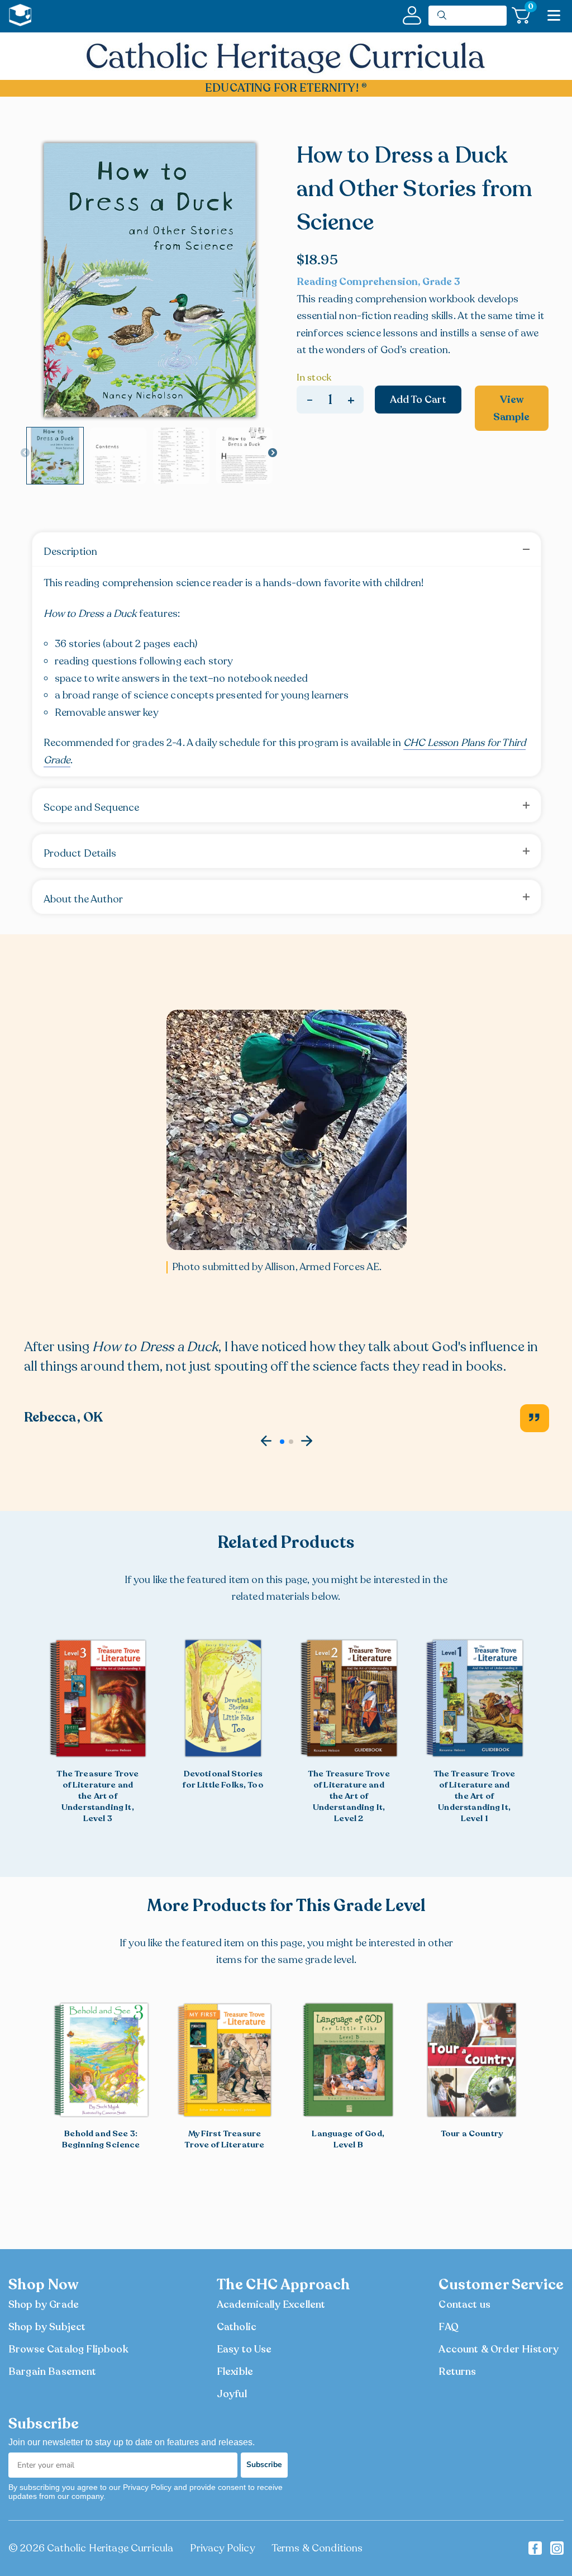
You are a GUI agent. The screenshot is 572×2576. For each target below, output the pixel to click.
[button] (266, 1441)
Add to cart (418, 400)
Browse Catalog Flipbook (68, 2349)
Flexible (235, 2371)
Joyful (232, 2394)
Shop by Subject (47, 2327)
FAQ (448, 2327)
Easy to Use (244, 2349)
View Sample (511, 408)
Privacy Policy (222, 2548)
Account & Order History (499, 2349)
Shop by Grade (44, 2304)
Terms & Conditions (317, 2548)
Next (273, 453)
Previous (25, 453)
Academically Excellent (271, 2304)
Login (412, 15)
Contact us (464, 2304)
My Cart (529, 9)
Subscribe (264, 2465)
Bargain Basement (53, 2371)
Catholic (237, 2327)
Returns (457, 2371)
